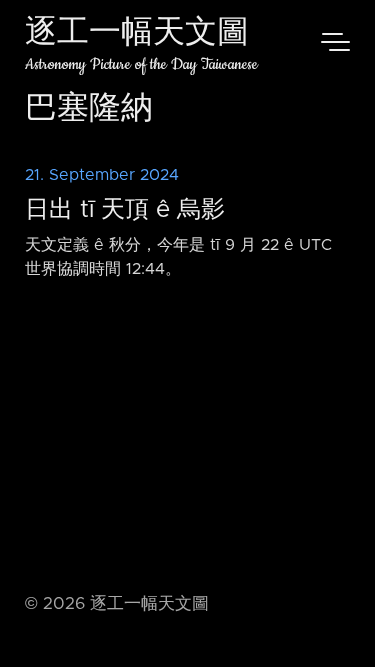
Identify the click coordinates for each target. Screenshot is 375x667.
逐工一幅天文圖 (137, 34)
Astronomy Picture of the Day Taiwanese (141, 64)
